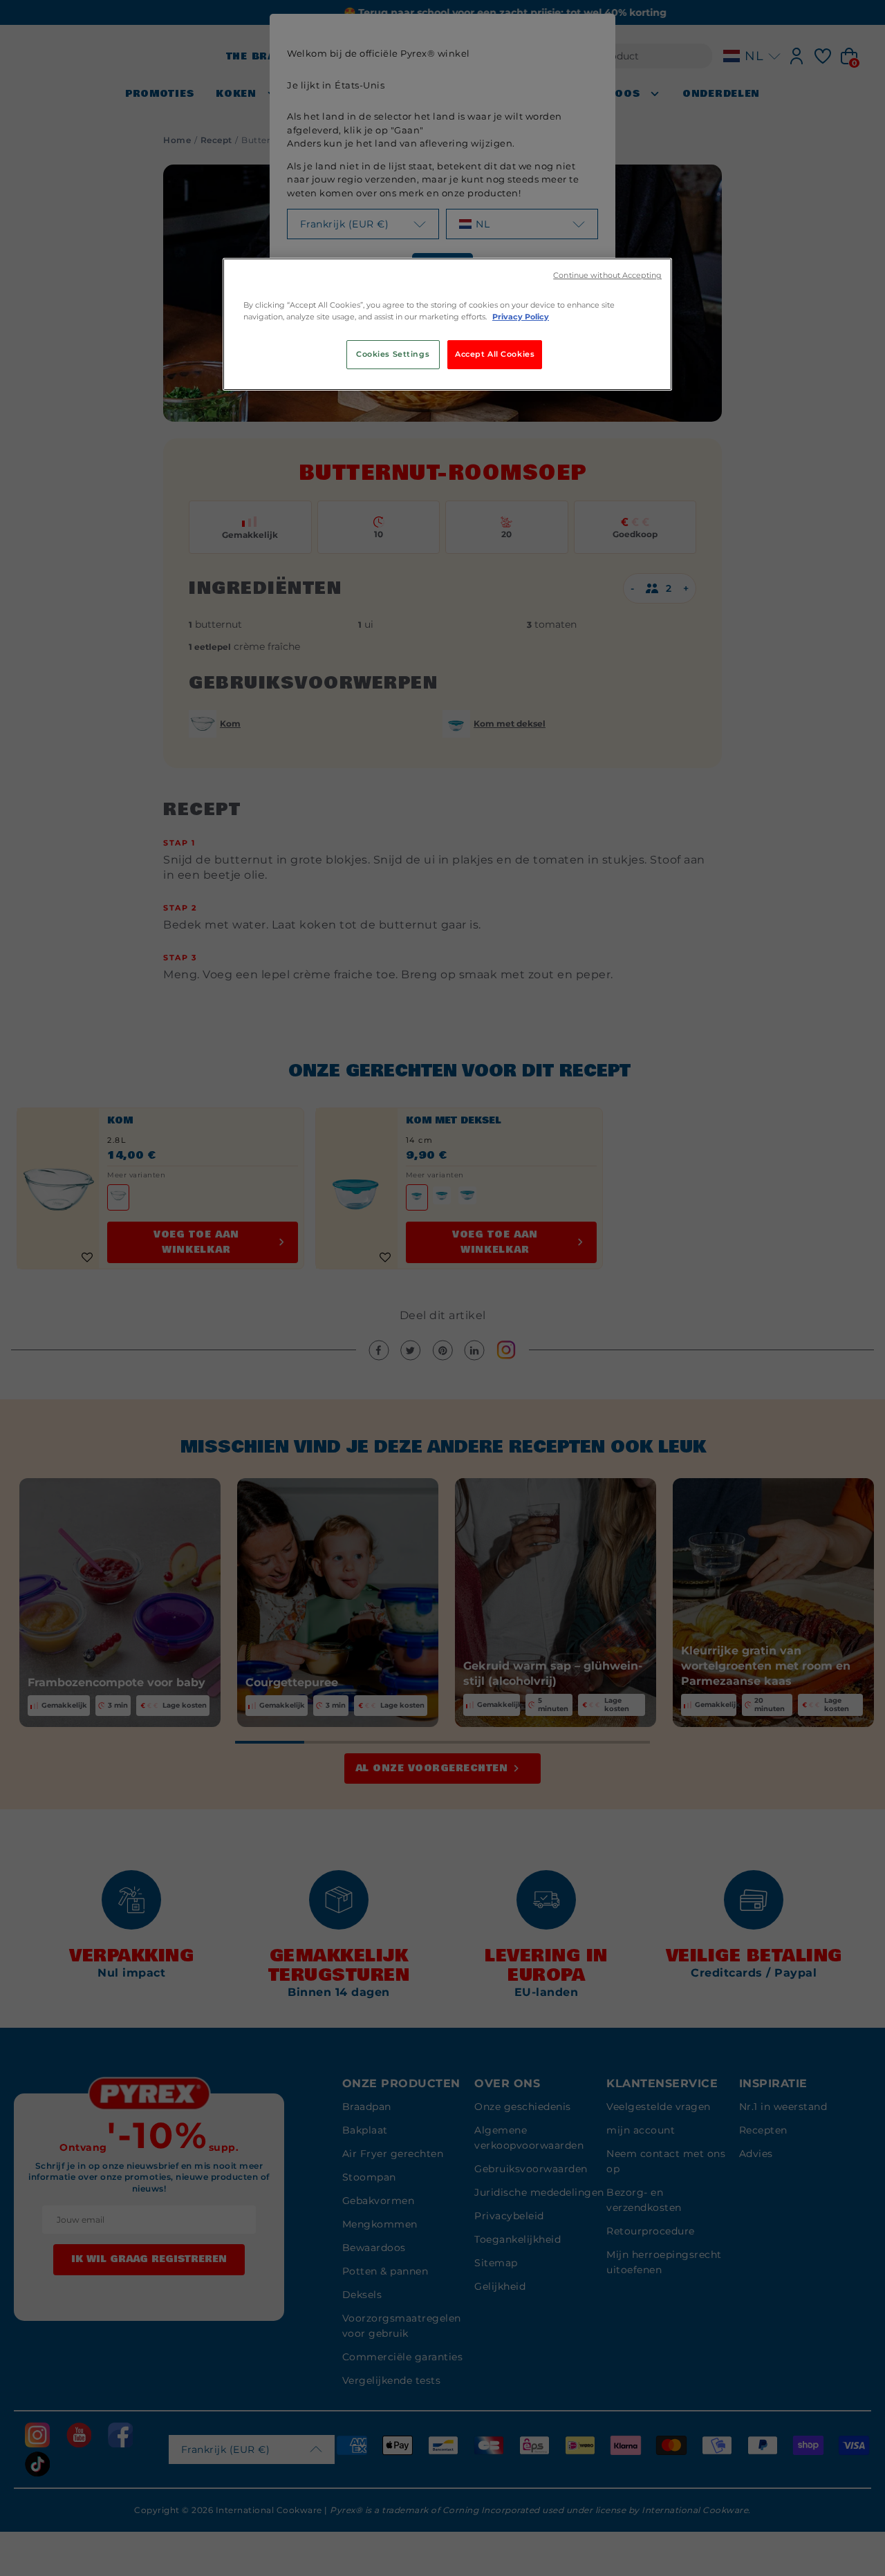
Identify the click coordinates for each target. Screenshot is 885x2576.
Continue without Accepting (607, 276)
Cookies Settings (393, 354)
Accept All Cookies (495, 354)
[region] (447, 324)
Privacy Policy (521, 317)
